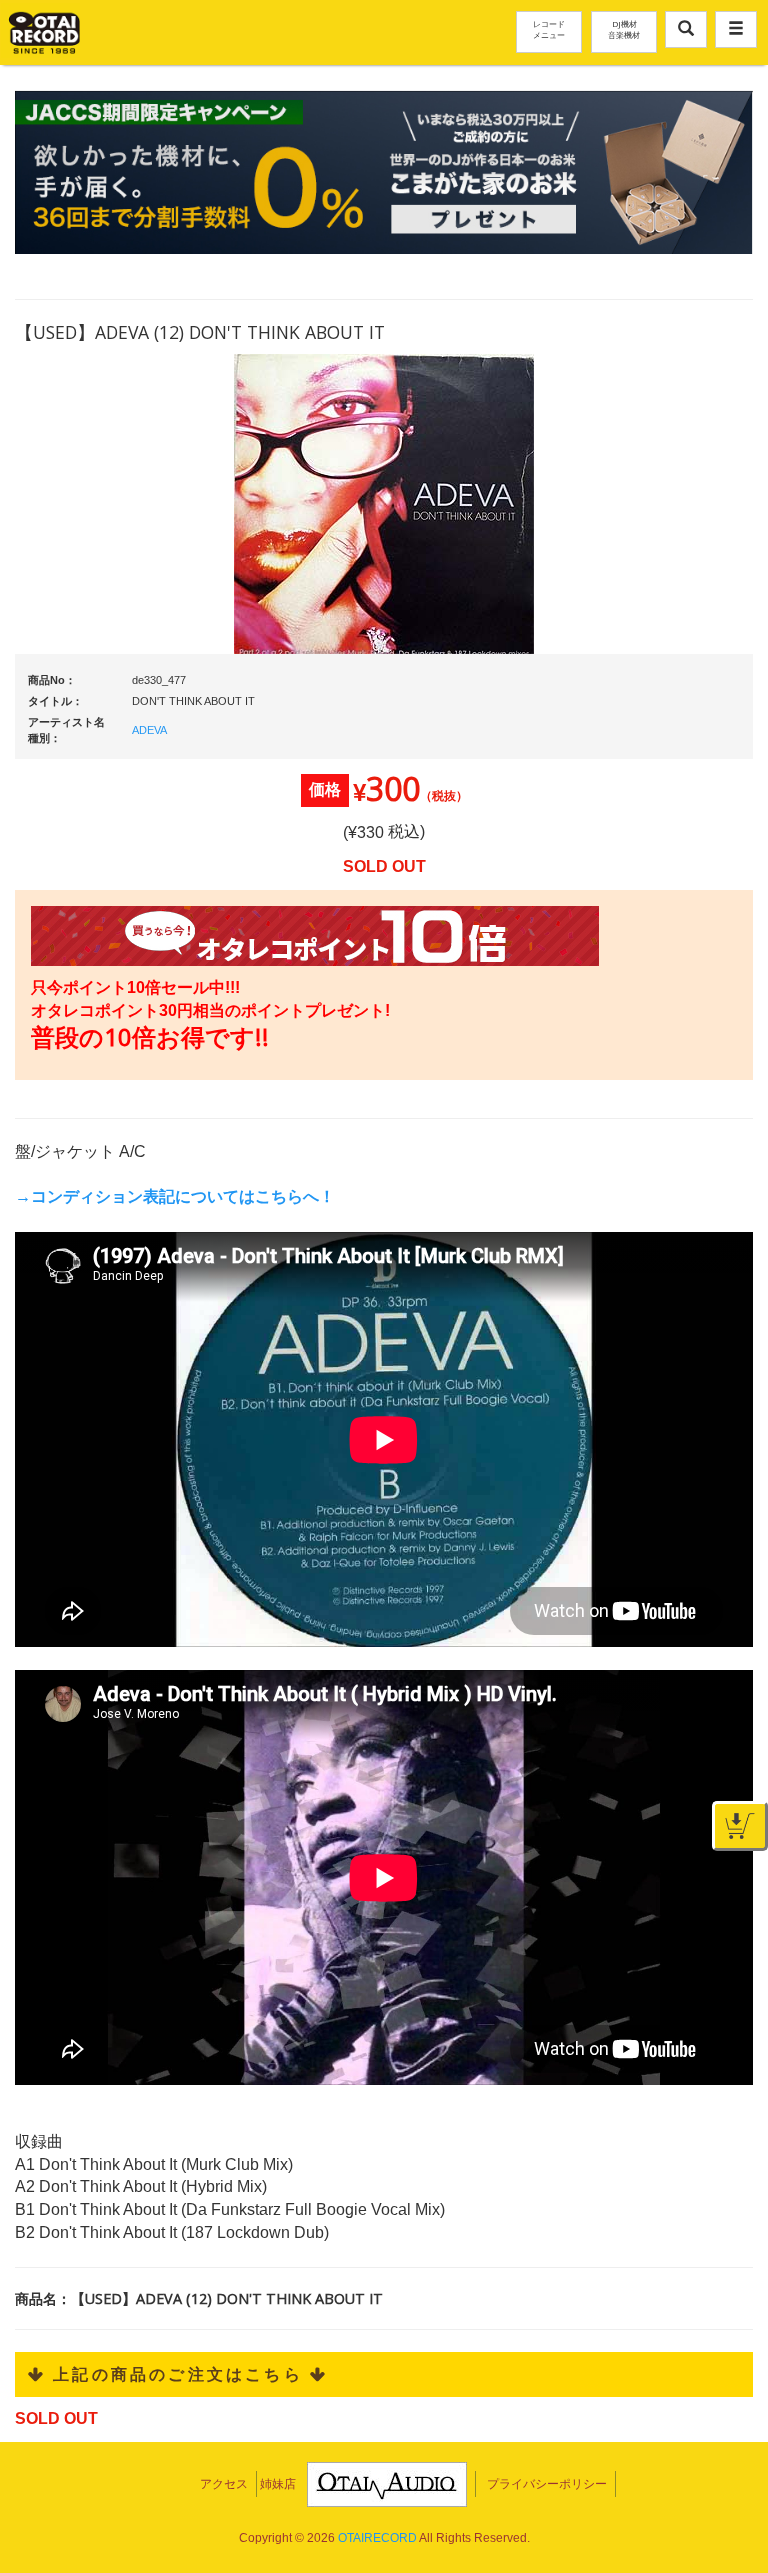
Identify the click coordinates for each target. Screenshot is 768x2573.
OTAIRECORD (377, 2538)
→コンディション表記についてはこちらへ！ (175, 1196)
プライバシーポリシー (547, 2484)
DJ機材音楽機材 (624, 29)
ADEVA (149, 730)
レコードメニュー (549, 29)
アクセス (224, 2484)
